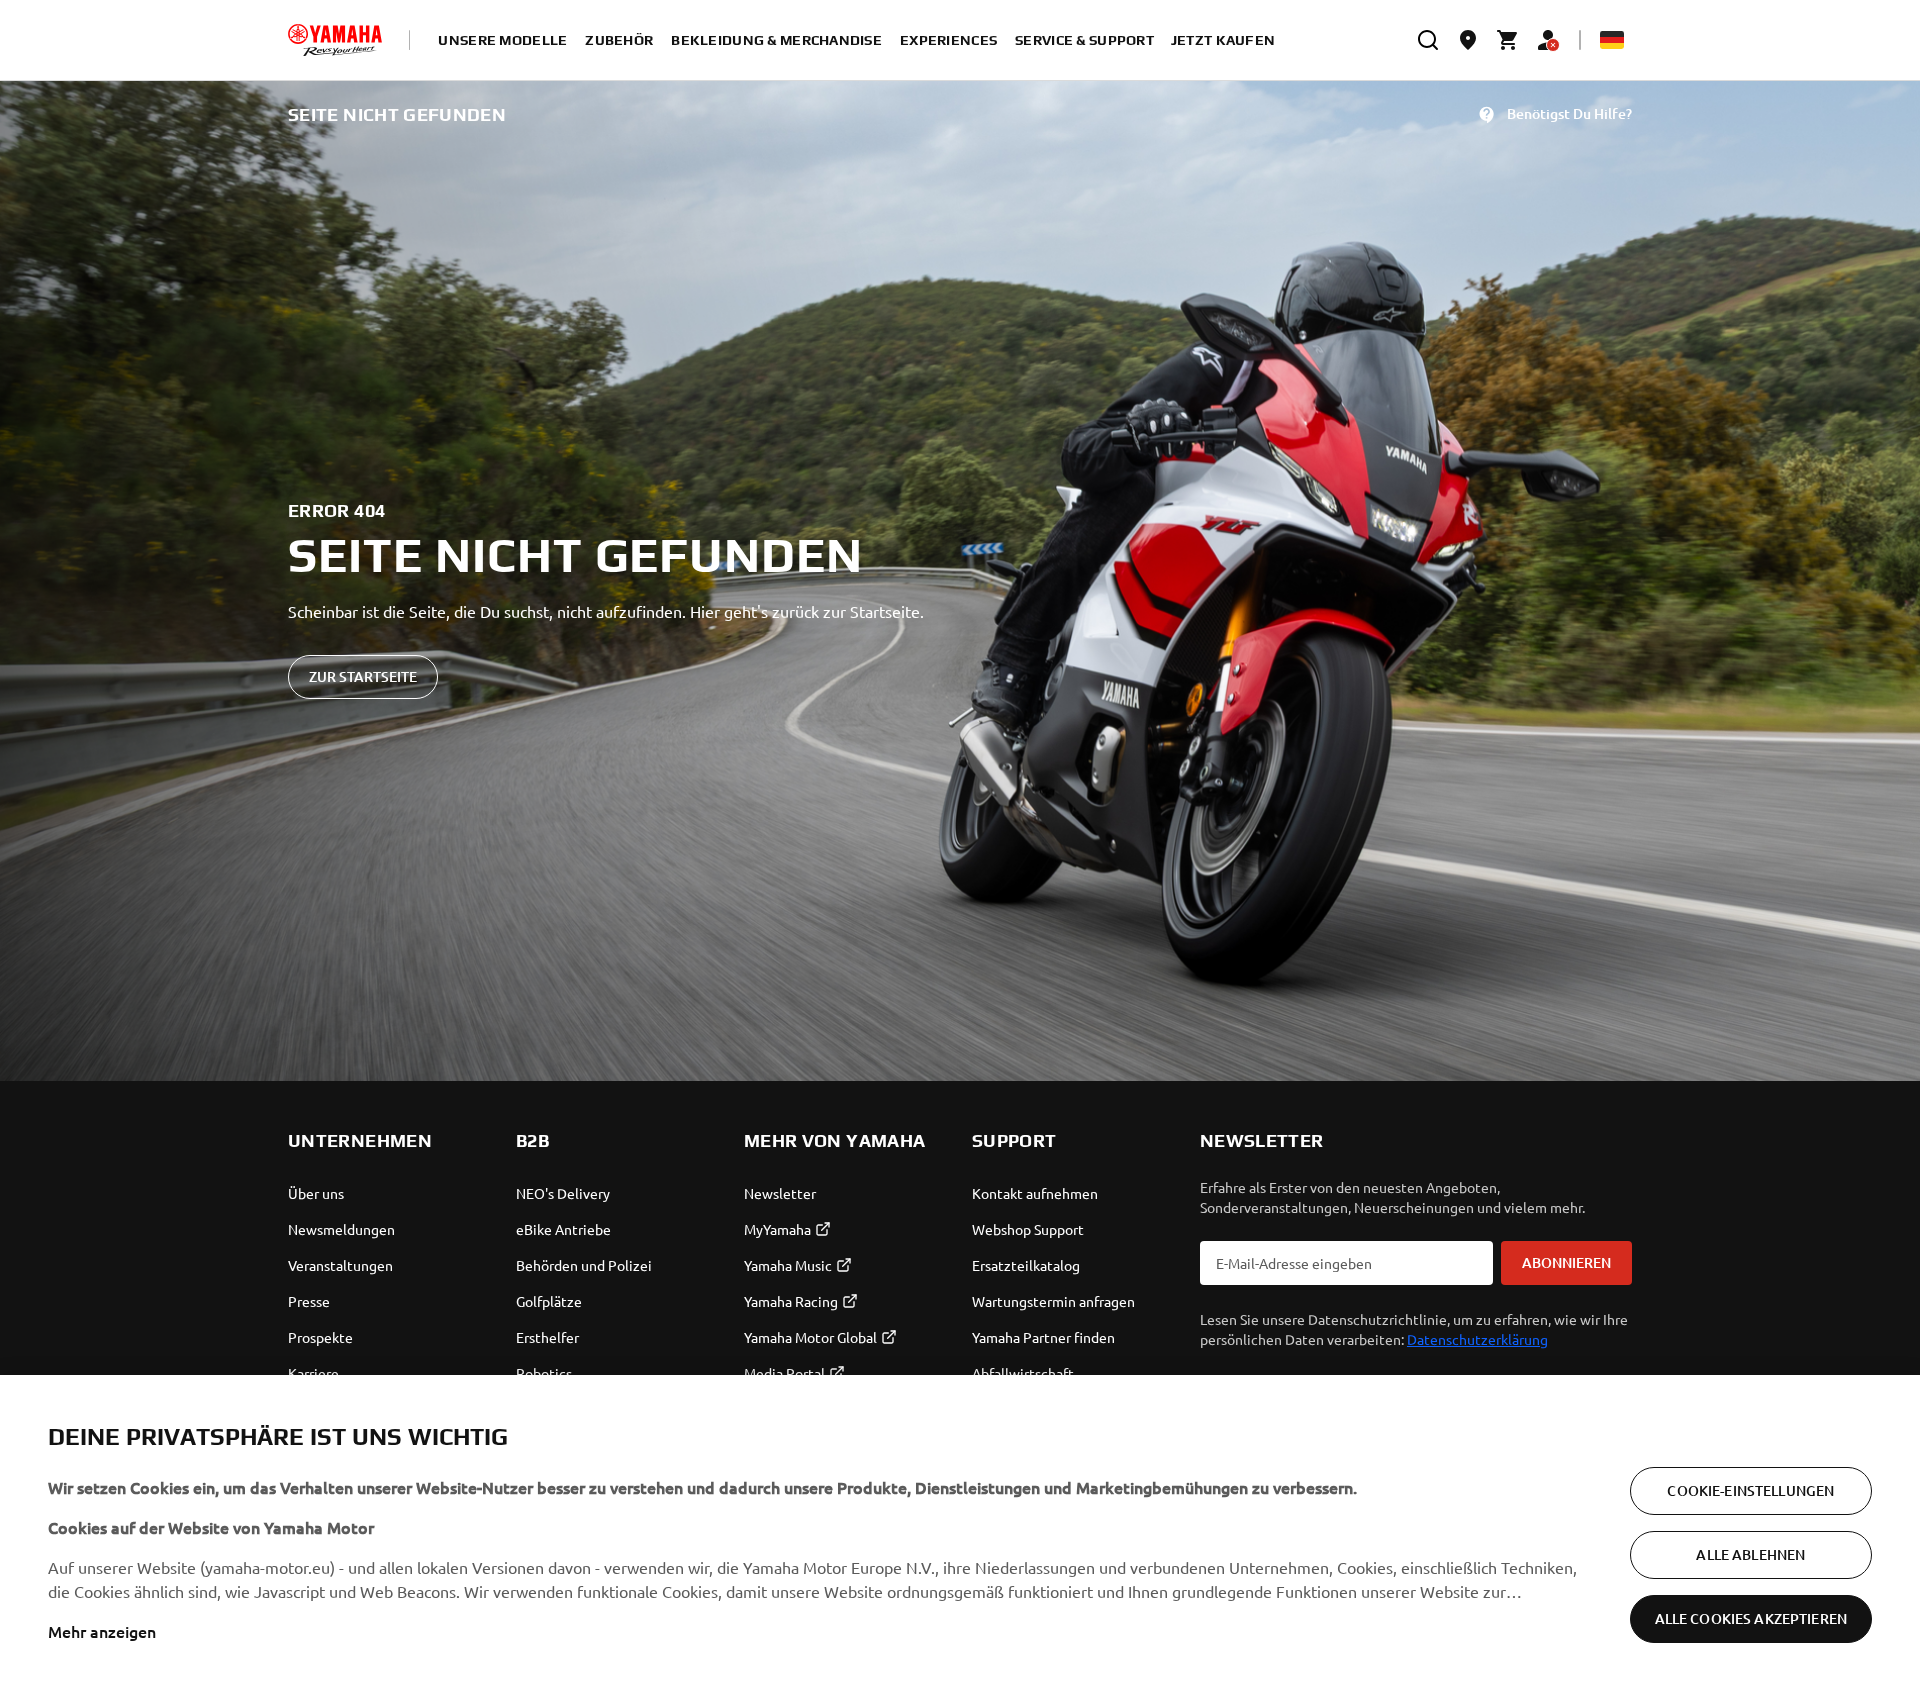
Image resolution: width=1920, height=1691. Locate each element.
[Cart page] (1508, 40)
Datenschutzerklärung (1477, 1339)
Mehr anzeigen (102, 1631)
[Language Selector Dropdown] (1612, 40)
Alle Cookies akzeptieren (1751, 1618)
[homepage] (335, 40)
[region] (960, 1533)
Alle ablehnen (1750, 1554)
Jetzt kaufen (1223, 40)
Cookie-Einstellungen (1750, 1490)
